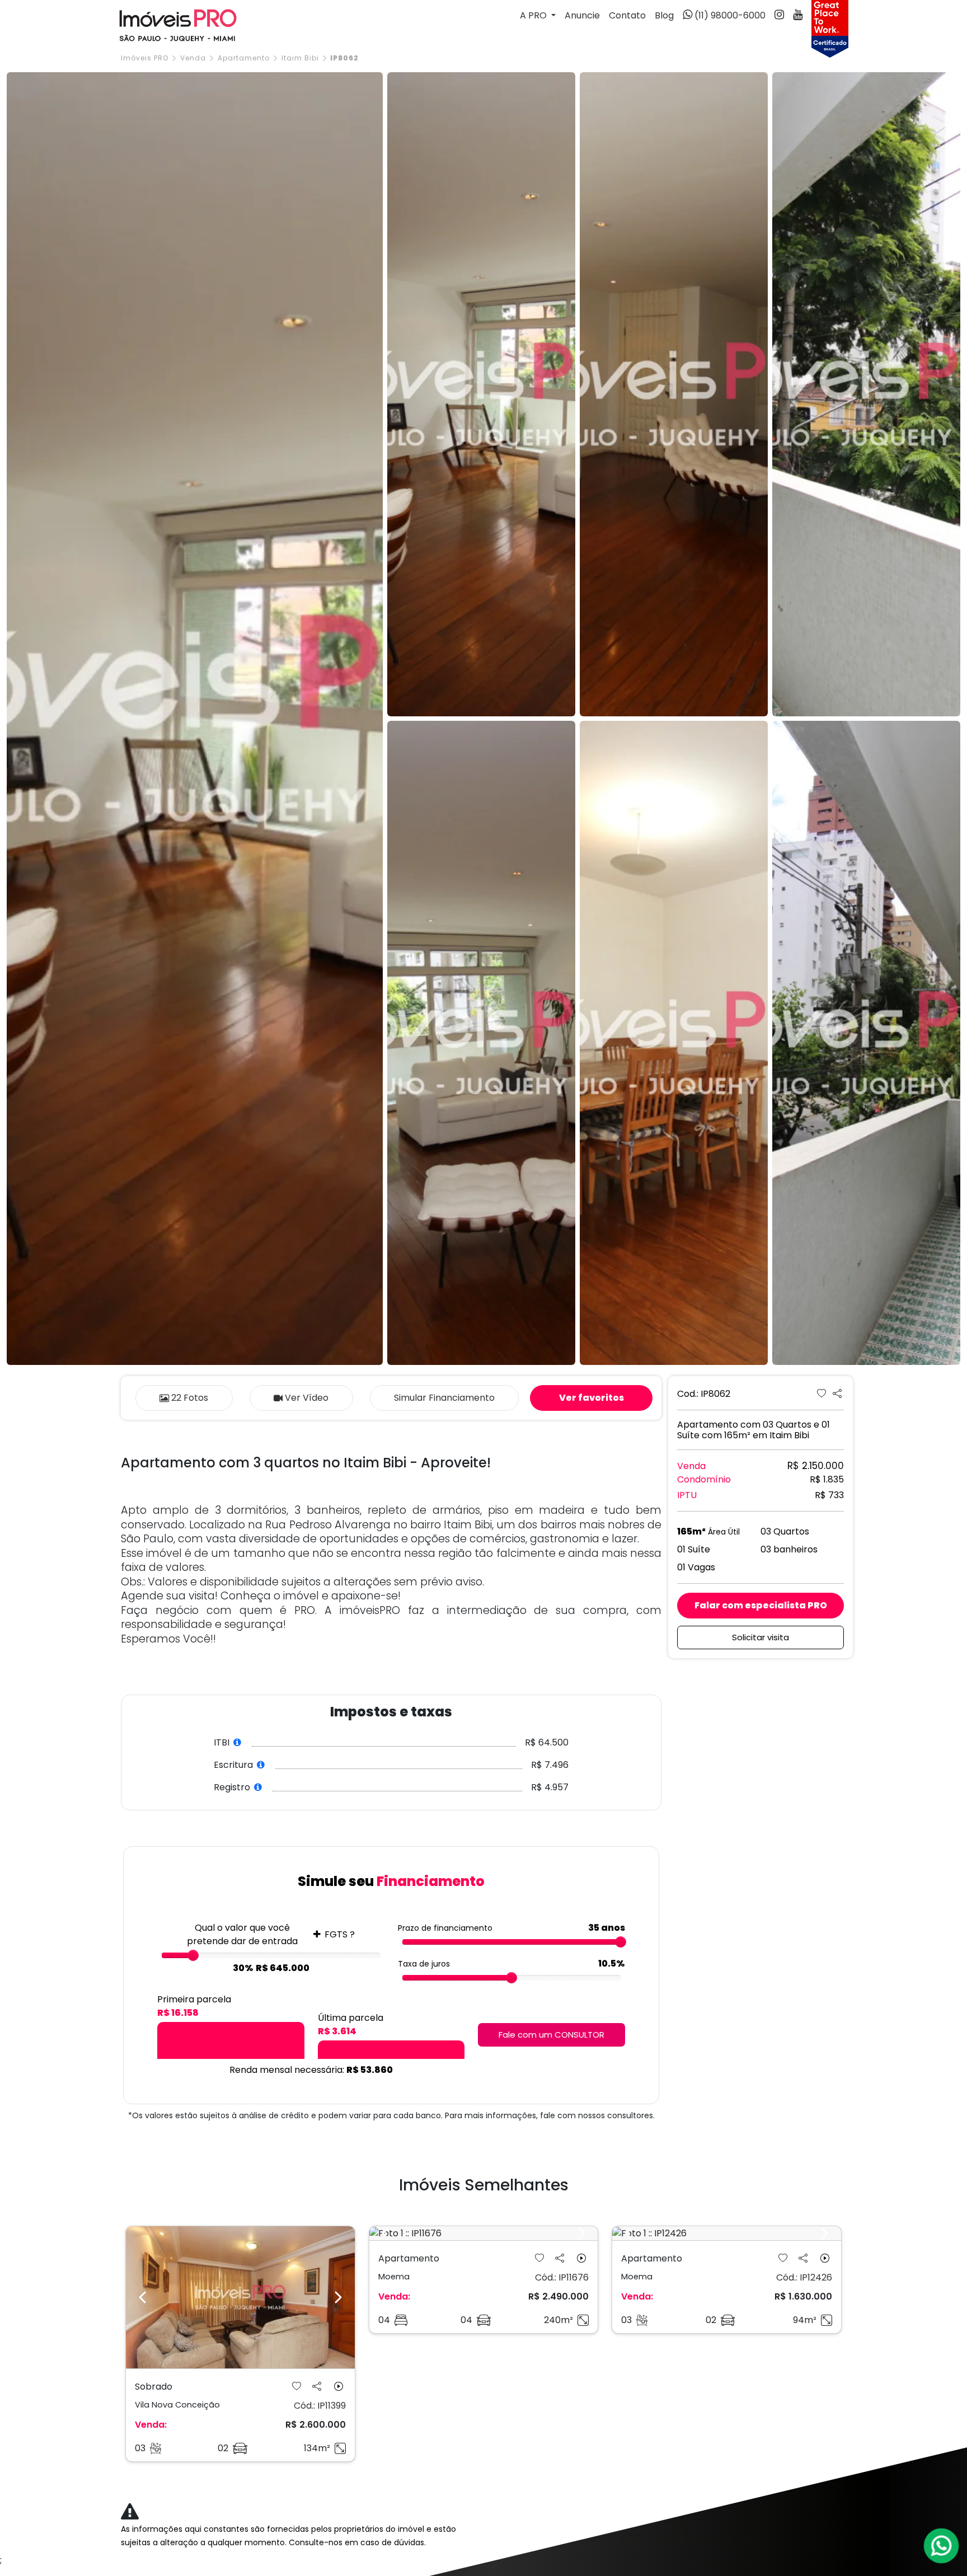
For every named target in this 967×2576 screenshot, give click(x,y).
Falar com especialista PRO (761, 1605)
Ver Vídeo (307, 1398)
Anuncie (582, 15)
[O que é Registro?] (258, 1787)
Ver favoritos (592, 1398)
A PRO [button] (534, 15)
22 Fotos (190, 1398)
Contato (627, 15)
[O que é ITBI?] (238, 1742)
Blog (664, 15)
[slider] (193, 1955)
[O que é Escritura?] (261, 1765)
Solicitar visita (761, 1637)
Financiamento (444, 1398)
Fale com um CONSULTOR (551, 2035)
